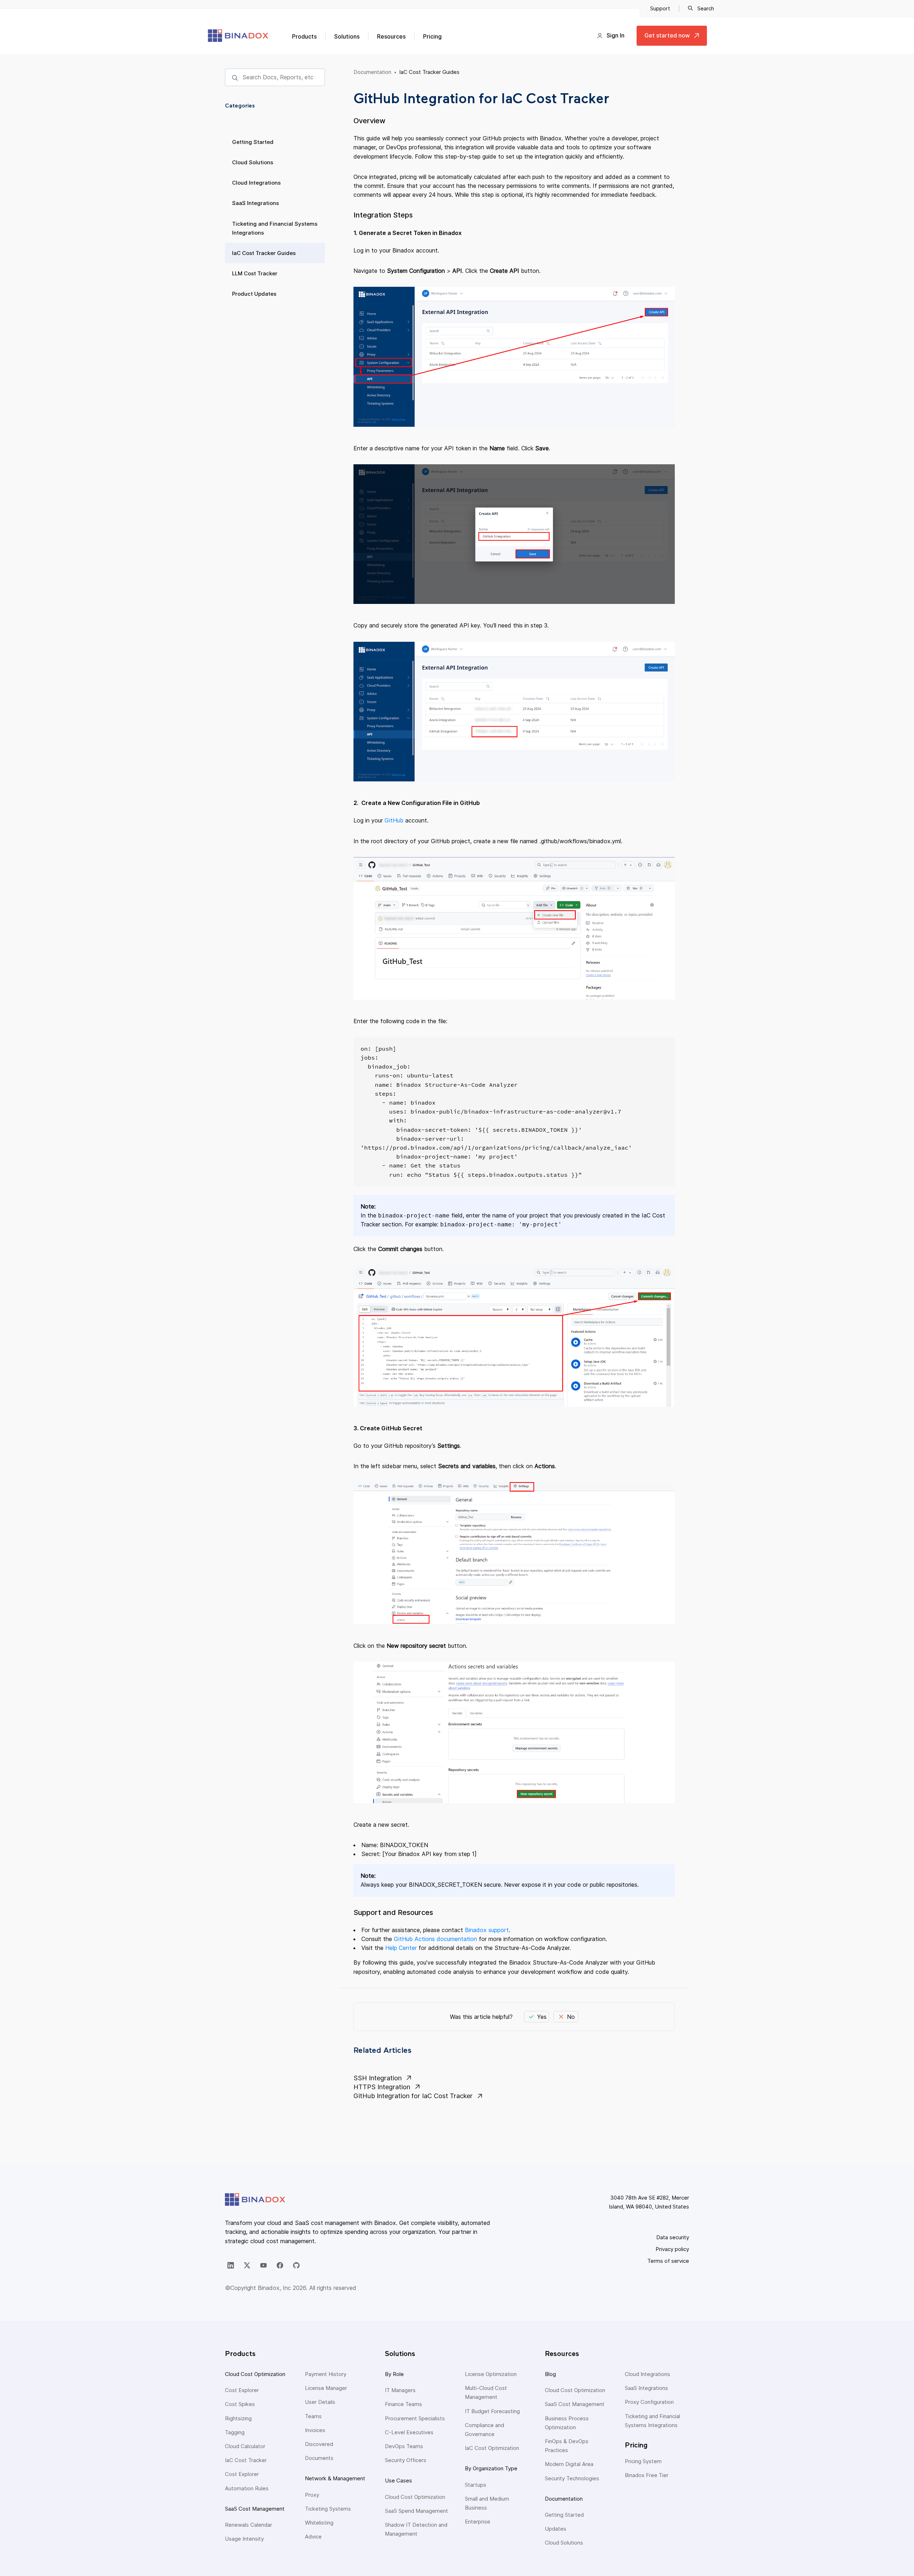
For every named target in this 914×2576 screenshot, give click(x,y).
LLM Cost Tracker (255, 273)
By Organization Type (491, 2468)
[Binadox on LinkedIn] (231, 2265)
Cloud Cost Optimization (255, 2374)
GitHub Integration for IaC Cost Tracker (413, 2096)
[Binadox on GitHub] (296, 2265)
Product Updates (254, 294)
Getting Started (253, 142)
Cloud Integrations (256, 183)
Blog (550, 2374)
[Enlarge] (666, 302)
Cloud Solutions (253, 162)
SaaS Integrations (255, 203)
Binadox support (487, 1930)
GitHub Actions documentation (435, 1939)
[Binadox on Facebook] (280, 2265)
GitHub (394, 820)
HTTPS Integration (382, 2087)
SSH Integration (378, 2078)
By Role (394, 2374)
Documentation (372, 72)
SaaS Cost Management (255, 2509)
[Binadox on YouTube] (263, 2265)
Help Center (401, 1948)
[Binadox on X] (247, 2265)
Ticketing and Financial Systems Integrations (275, 228)
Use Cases (398, 2480)
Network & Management (335, 2478)
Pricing (432, 36)
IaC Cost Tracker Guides (264, 253)
